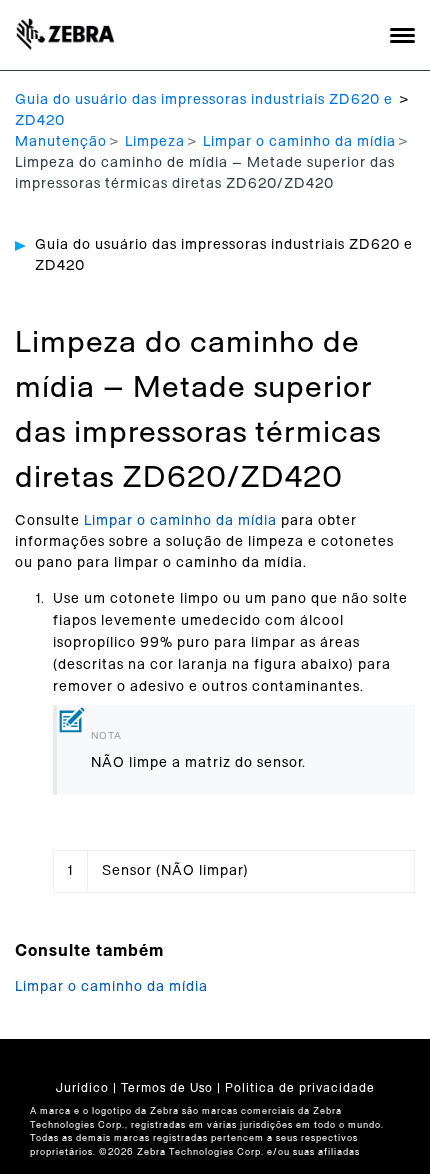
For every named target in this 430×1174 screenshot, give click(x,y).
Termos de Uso (167, 1088)
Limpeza (155, 142)
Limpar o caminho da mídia (299, 142)
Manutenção (61, 142)
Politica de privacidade (300, 1088)
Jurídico (82, 1088)
